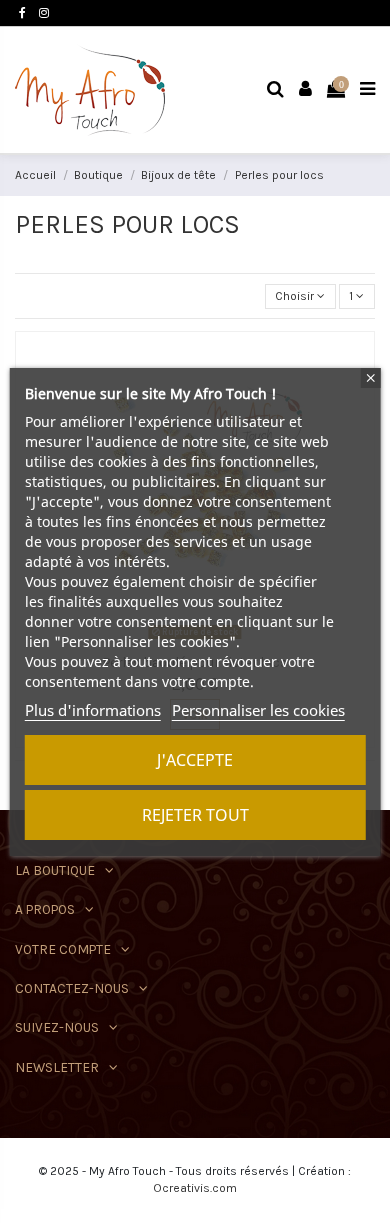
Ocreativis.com (195, 1188)
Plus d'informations (93, 710)
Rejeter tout (195, 815)
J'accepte (195, 760)
